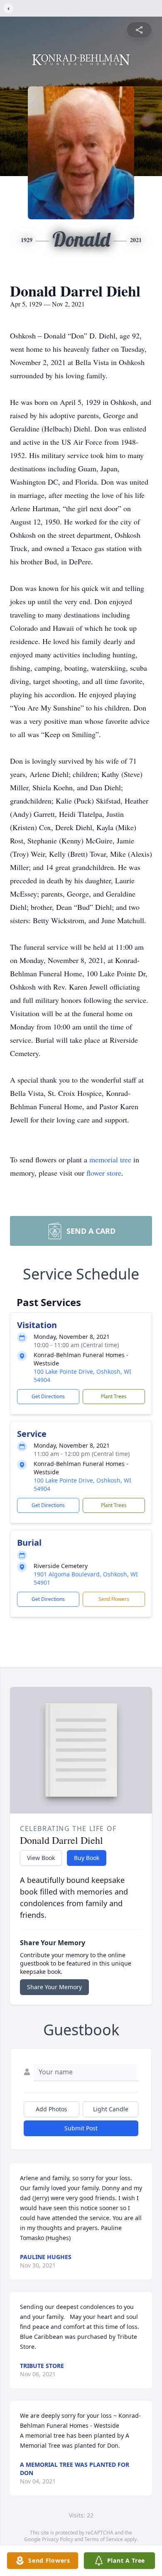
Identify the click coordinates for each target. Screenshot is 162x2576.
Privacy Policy (58, 2539)
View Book (41, 1858)
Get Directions (48, 1396)
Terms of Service (104, 2539)
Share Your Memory (54, 1987)
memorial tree (110, 1159)
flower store (104, 1173)
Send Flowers (114, 1599)
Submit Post (81, 2128)
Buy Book (87, 1858)
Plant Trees (114, 1396)
